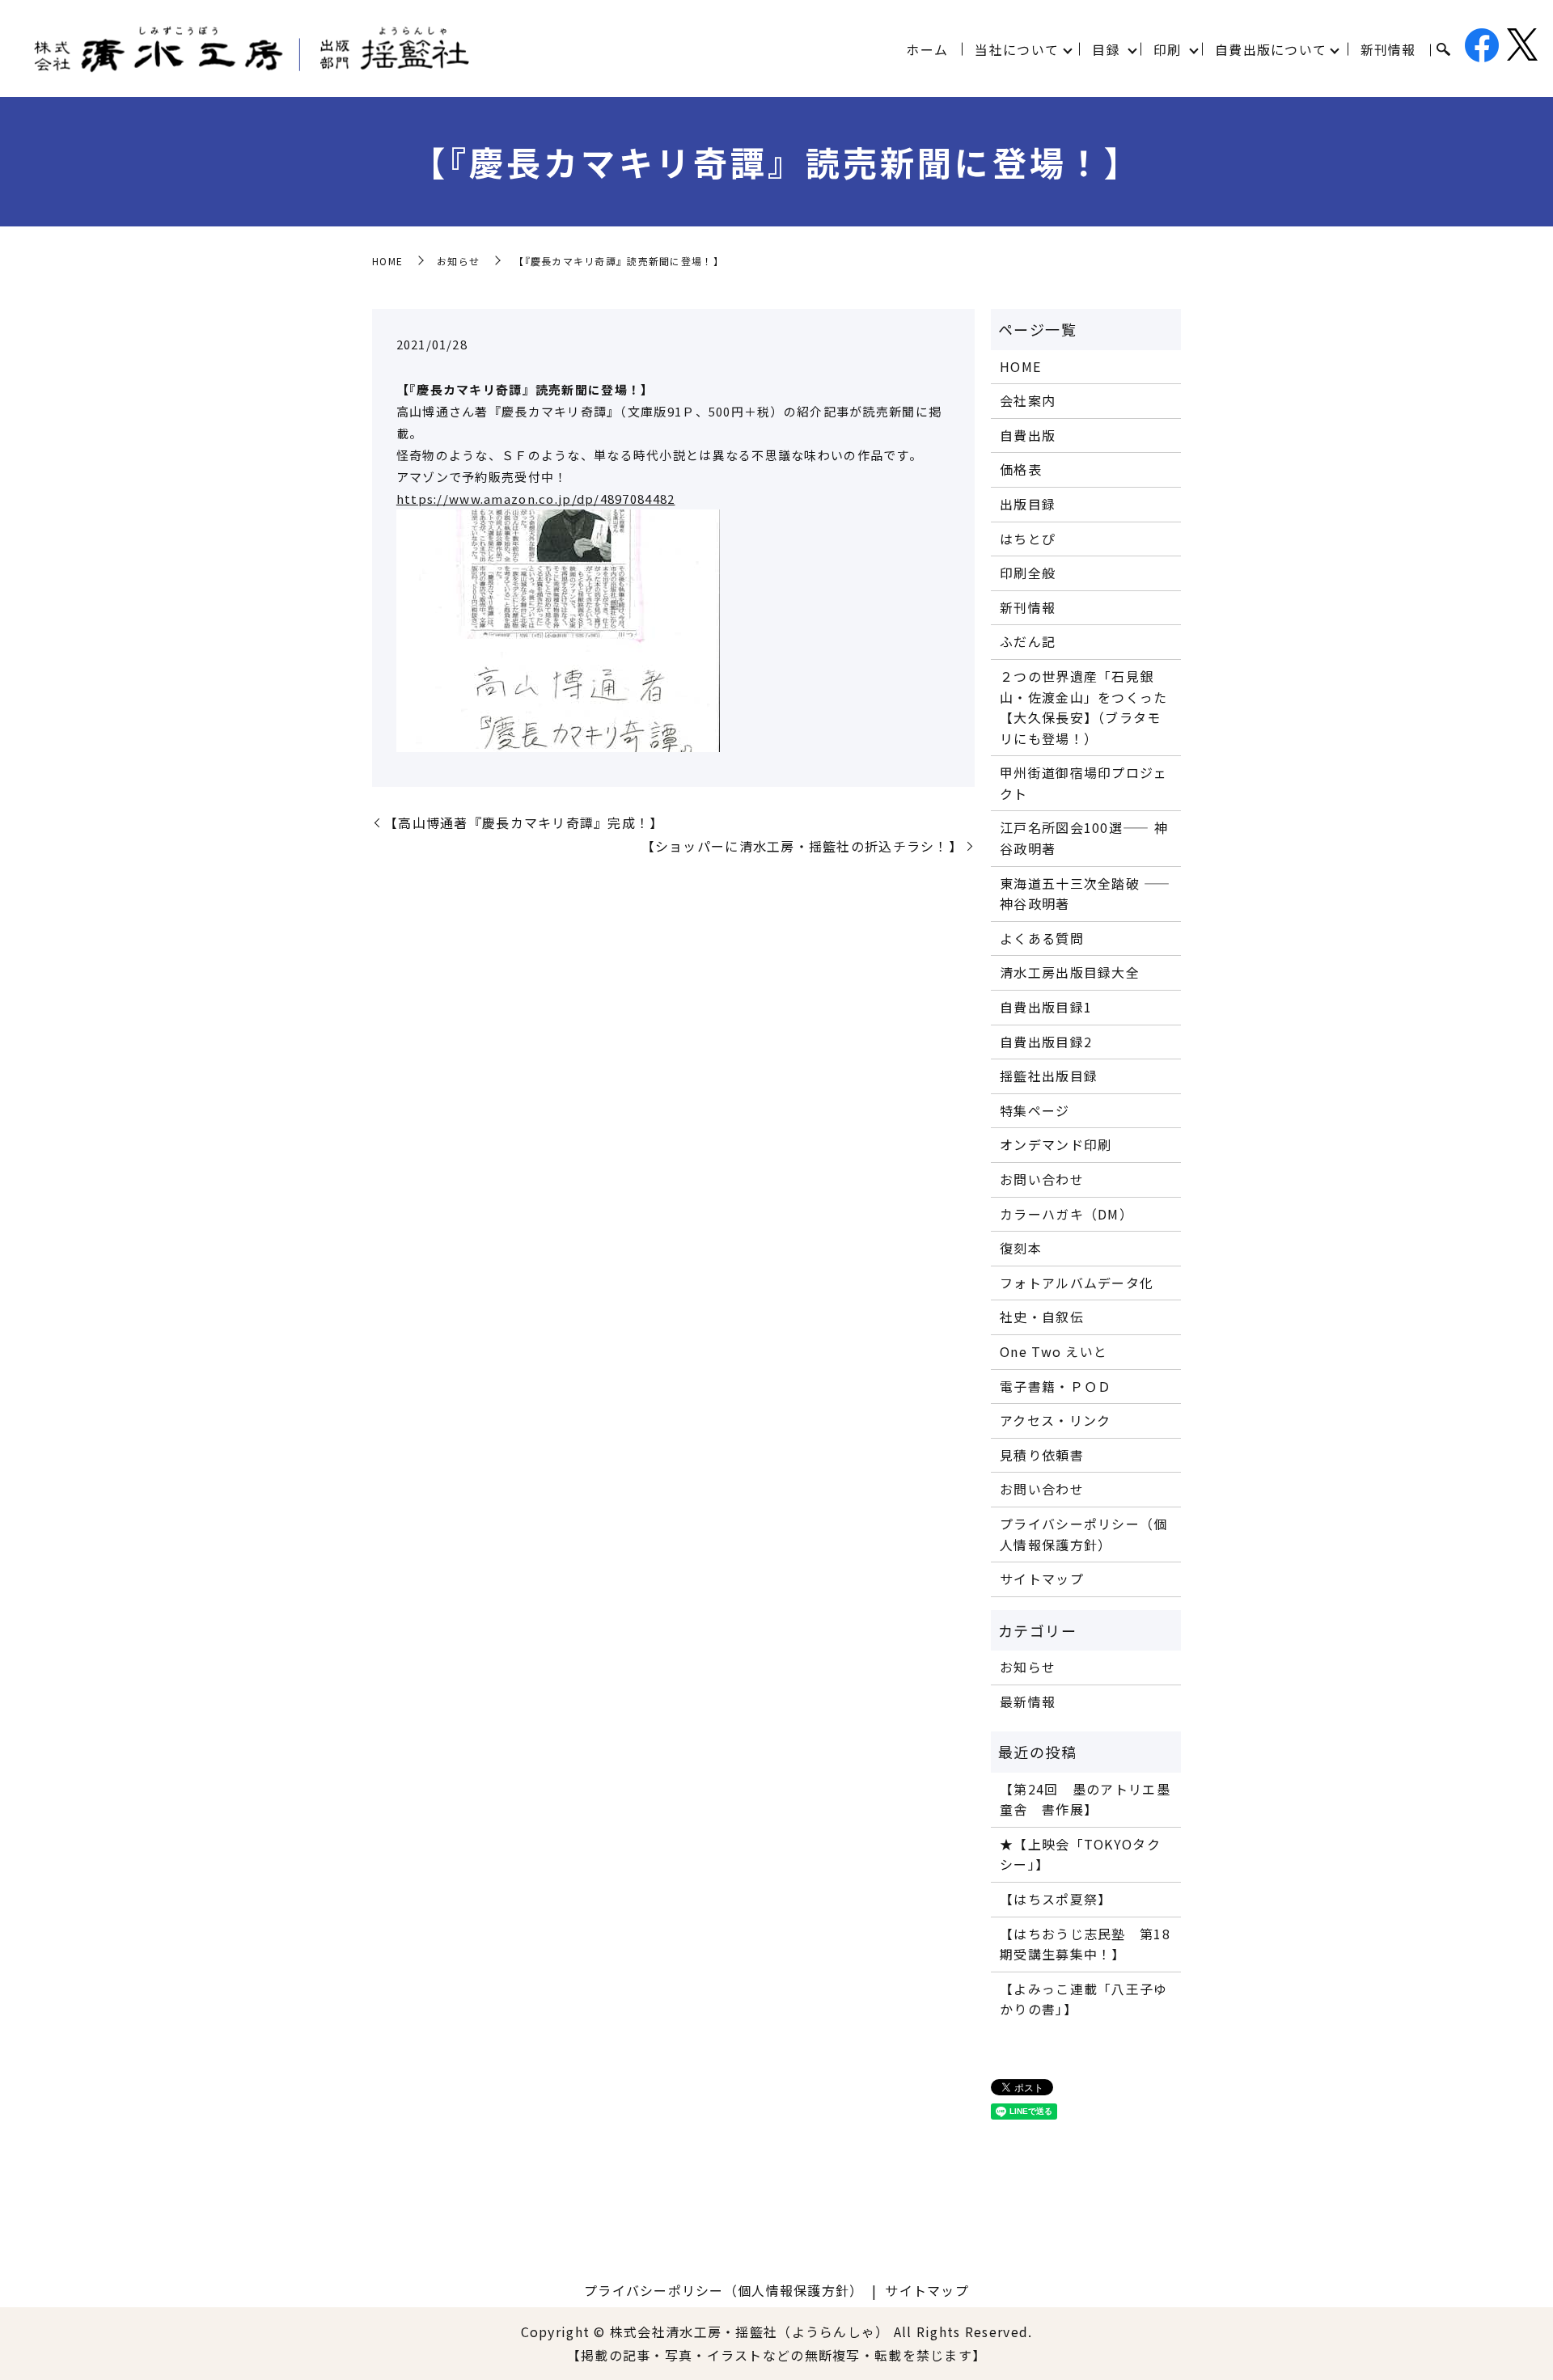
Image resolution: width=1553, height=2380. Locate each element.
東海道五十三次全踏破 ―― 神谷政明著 (1085, 894)
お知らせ (458, 261)
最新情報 (1028, 1702)
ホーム (927, 49)
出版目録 (1028, 504)
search (1443, 50)
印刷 (1168, 49)
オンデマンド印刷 (1056, 1144)
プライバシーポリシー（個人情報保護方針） (1083, 1534)
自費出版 (1028, 435)
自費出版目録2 (1046, 1042)
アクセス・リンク (1055, 1420)
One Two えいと (1054, 1351)
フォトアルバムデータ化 (1077, 1283)
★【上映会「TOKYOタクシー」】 (1080, 1854)
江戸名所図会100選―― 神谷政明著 (1084, 838)
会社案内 (1028, 400)
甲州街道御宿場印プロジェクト (1083, 783)
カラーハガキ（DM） (1066, 1214)
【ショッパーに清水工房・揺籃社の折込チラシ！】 (802, 846)
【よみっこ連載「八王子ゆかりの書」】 (1083, 1999)
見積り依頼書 (1042, 1455)
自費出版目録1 (1046, 1007)
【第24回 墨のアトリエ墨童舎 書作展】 (1085, 1799)
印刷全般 (1028, 573)
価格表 (1021, 469)
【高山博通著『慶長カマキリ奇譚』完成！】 (524, 822)
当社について (1017, 49)
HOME (387, 261)
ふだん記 (1028, 641)
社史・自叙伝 (1042, 1317)
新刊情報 (1388, 49)
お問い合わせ (1042, 1179)
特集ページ (1035, 1110)
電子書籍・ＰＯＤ (1056, 1386)
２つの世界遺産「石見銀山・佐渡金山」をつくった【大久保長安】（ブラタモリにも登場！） (1083, 707)
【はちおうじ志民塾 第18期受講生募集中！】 (1085, 1944)
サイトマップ (1042, 1579)
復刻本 (1021, 1248)
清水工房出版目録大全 (1070, 972)
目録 (1106, 49)
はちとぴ (1028, 539)
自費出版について (1271, 49)
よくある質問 (1042, 938)
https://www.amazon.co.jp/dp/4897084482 (536, 499)
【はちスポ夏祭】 (1056, 1899)
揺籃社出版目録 (1049, 1076)
